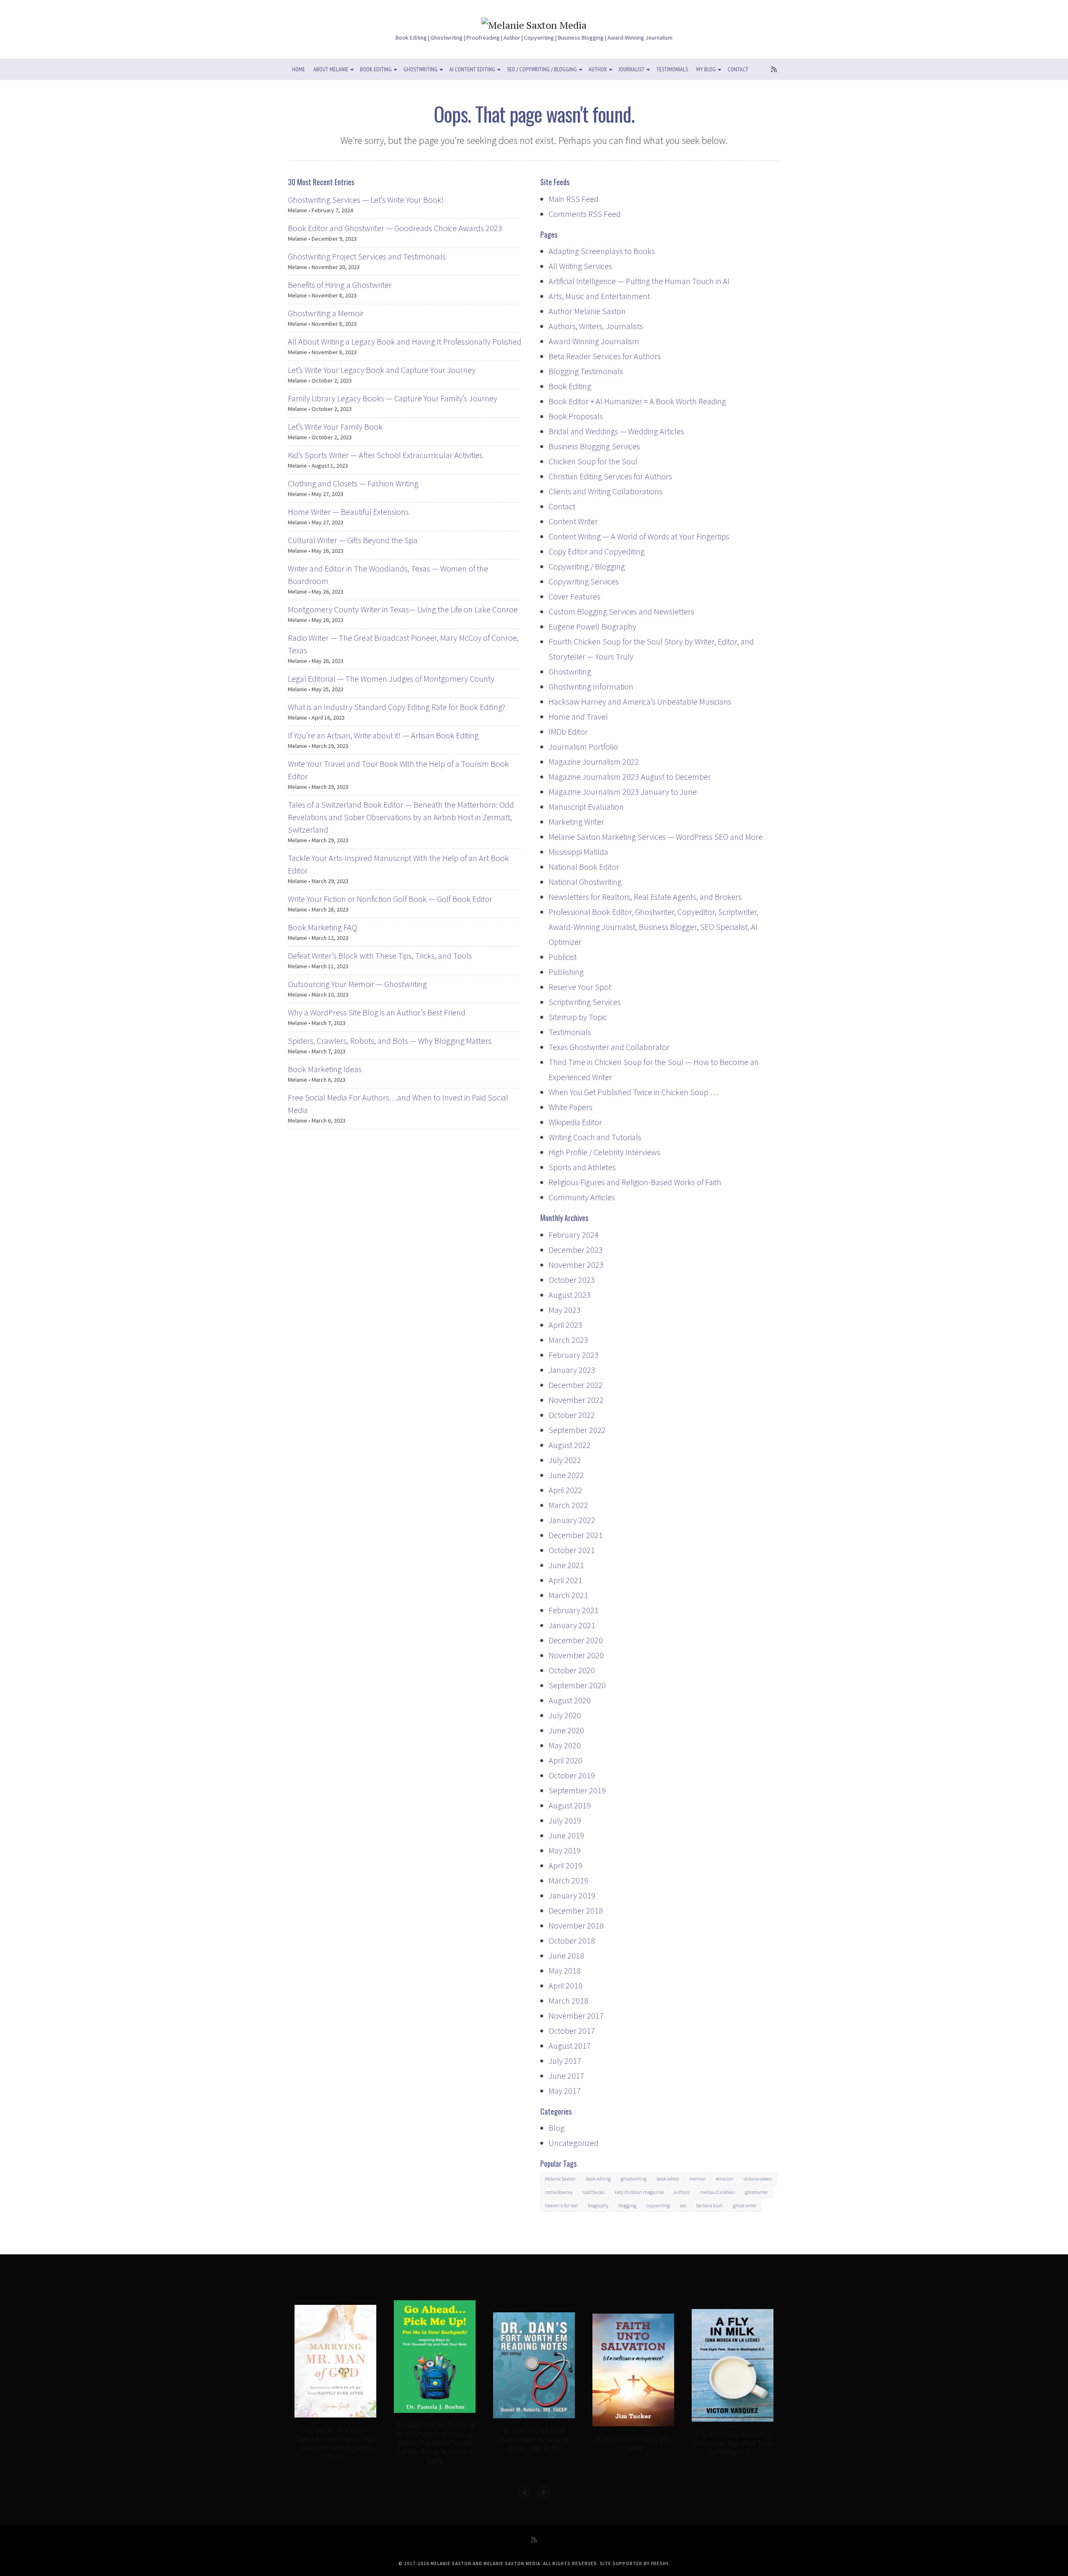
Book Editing (376, 69)
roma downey (559, 2192)
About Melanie (331, 69)
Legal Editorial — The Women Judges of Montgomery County (391, 679)
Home (298, 69)
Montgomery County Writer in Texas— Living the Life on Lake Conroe (403, 609)
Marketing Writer (576, 822)
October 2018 (572, 1940)
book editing (598, 2179)
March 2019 (568, 1880)
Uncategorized (574, 2143)
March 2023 (568, 1340)
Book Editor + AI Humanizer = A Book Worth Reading (637, 401)
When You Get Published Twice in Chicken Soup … (633, 1092)
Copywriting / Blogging (587, 566)
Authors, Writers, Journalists (596, 326)
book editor (668, 2179)
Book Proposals (576, 416)
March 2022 (568, 1505)
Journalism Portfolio (583, 747)
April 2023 (565, 1325)
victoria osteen (758, 2179)
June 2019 (566, 1835)
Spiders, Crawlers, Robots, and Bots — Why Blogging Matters (390, 1041)
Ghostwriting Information (591, 686)
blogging (627, 2205)
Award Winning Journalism (594, 341)
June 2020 (566, 1730)
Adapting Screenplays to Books (602, 251)
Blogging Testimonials (586, 371)
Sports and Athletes (582, 1167)
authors (682, 2192)
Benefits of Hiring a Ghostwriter (340, 285)
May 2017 (565, 2091)
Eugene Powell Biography (592, 626)
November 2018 (576, 1925)
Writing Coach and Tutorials (595, 1137)
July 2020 (565, 1715)
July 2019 (565, 1820)
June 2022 (566, 1475)
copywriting (658, 2205)
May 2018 (565, 1970)
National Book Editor (584, 867)
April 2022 (565, 1490)
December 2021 (576, 1535)
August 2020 (570, 1700)
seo (683, 2205)
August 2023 (570, 1295)
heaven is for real (561, 2205)
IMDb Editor (568, 732)
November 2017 (576, 2016)
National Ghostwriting (585, 882)
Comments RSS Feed (585, 214)
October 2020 (572, 1670)
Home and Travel (578, 716)
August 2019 (570, 1805)
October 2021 (572, 1550)
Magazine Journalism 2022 (594, 762)
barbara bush (710, 2205)
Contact (738, 69)
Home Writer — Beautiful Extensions (348, 512)
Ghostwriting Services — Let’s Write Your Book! (366, 200)
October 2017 (572, 2031)
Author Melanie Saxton (587, 311)
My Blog (706, 69)
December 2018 (576, 1910)
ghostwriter (757, 2192)
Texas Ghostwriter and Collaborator (609, 1047)
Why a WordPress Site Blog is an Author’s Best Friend (377, 1012)
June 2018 (566, 1955)
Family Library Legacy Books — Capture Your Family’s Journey (393, 398)
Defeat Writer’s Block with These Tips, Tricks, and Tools (380, 956)
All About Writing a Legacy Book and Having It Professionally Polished (405, 341)
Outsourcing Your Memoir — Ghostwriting (357, 984)
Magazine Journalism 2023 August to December (630, 777)
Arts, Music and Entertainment (599, 296)
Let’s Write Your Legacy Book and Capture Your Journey (382, 370)
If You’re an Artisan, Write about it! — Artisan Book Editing (383, 735)
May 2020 (565, 1745)
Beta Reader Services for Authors (605, 356)
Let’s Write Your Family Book (335, 427)
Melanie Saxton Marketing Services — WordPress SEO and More (656, 837)
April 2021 (565, 1580)
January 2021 (572, 1625)
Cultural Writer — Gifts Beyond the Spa (353, 540)
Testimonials (672, 69)
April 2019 (565, 1865)
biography (598, 2205)
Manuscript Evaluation (586, 807)
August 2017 (570, 2046)
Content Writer (573, 521)
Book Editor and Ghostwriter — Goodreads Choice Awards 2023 (395, 228)
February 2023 (574, 1355)
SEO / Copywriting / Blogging (542, 69)
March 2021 (568, 1595)
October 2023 (572, 1280)
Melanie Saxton (560, 2179)
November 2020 (576, 1655)
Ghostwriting (421, 69)
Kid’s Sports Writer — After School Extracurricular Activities (385, 455)
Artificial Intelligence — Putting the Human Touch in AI (639, 281)
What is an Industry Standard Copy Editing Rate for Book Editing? (397, 707)
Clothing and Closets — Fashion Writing (353, 483)
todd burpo (593, 2192)
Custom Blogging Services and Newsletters (621, 611)
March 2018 (568, 2001)
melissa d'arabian (717, 2192)
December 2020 (576, 1640)
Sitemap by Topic (578, 1017)
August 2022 (570, 1445)
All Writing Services (580, 266)
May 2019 (565, 1850)
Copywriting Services (584, 581)
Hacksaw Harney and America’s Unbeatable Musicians (640, 701)
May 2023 (565, 1310)
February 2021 (574, 1610)
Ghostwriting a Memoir (326, 313)
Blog (557, 2128)
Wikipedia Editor (575, 1122)
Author (598, 69)
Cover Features (574, 596)
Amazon (725, 2179)
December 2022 (576, 1385)
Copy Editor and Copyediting (597, 551)
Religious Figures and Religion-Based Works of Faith (635, 1182)
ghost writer (745, 2205)
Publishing (566, 972)
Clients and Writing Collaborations (606, 491)
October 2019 (572, 1775)
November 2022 (576, 1400)
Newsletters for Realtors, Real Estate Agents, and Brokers (645, 897)
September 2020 (577, 1685)
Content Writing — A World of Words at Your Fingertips (639, 536)
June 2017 (566, 2076)
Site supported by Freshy (634, 2563)
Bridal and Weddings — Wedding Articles (616, 431)
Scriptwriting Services (585, 1002)
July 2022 (565, 1460)
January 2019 (572, 1895)
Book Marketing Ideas (325, 1069)
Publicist (563, 957)
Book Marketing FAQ (322, 927)
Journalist (632, 69)
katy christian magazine (639, 2192)
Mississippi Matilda (578, 852)
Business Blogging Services (594, 446)
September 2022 (577, 1430)
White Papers (571, 1107)
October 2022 (572, 1415)
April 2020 (565, 1760)
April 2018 (565, 1986)
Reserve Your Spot (580, 987)
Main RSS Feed (574, 199)
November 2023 (576, 1265)
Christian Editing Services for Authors (610, 476)
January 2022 (572, 1520)
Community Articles (582, 1197)
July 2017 (565, 2061)
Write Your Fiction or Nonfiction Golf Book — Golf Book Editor (390, 899)
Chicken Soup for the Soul (593, 461)
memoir (698, 2179)
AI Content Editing (472, 69)
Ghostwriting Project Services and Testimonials (367, 256)
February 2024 (574, 1235)
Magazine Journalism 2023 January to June (623, 792)
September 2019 (577, 1790)
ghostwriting (634, 2179)
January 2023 (572, 1370)
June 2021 (566, 1565)
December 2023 (576, 1250)
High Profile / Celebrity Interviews (605, 1152)
